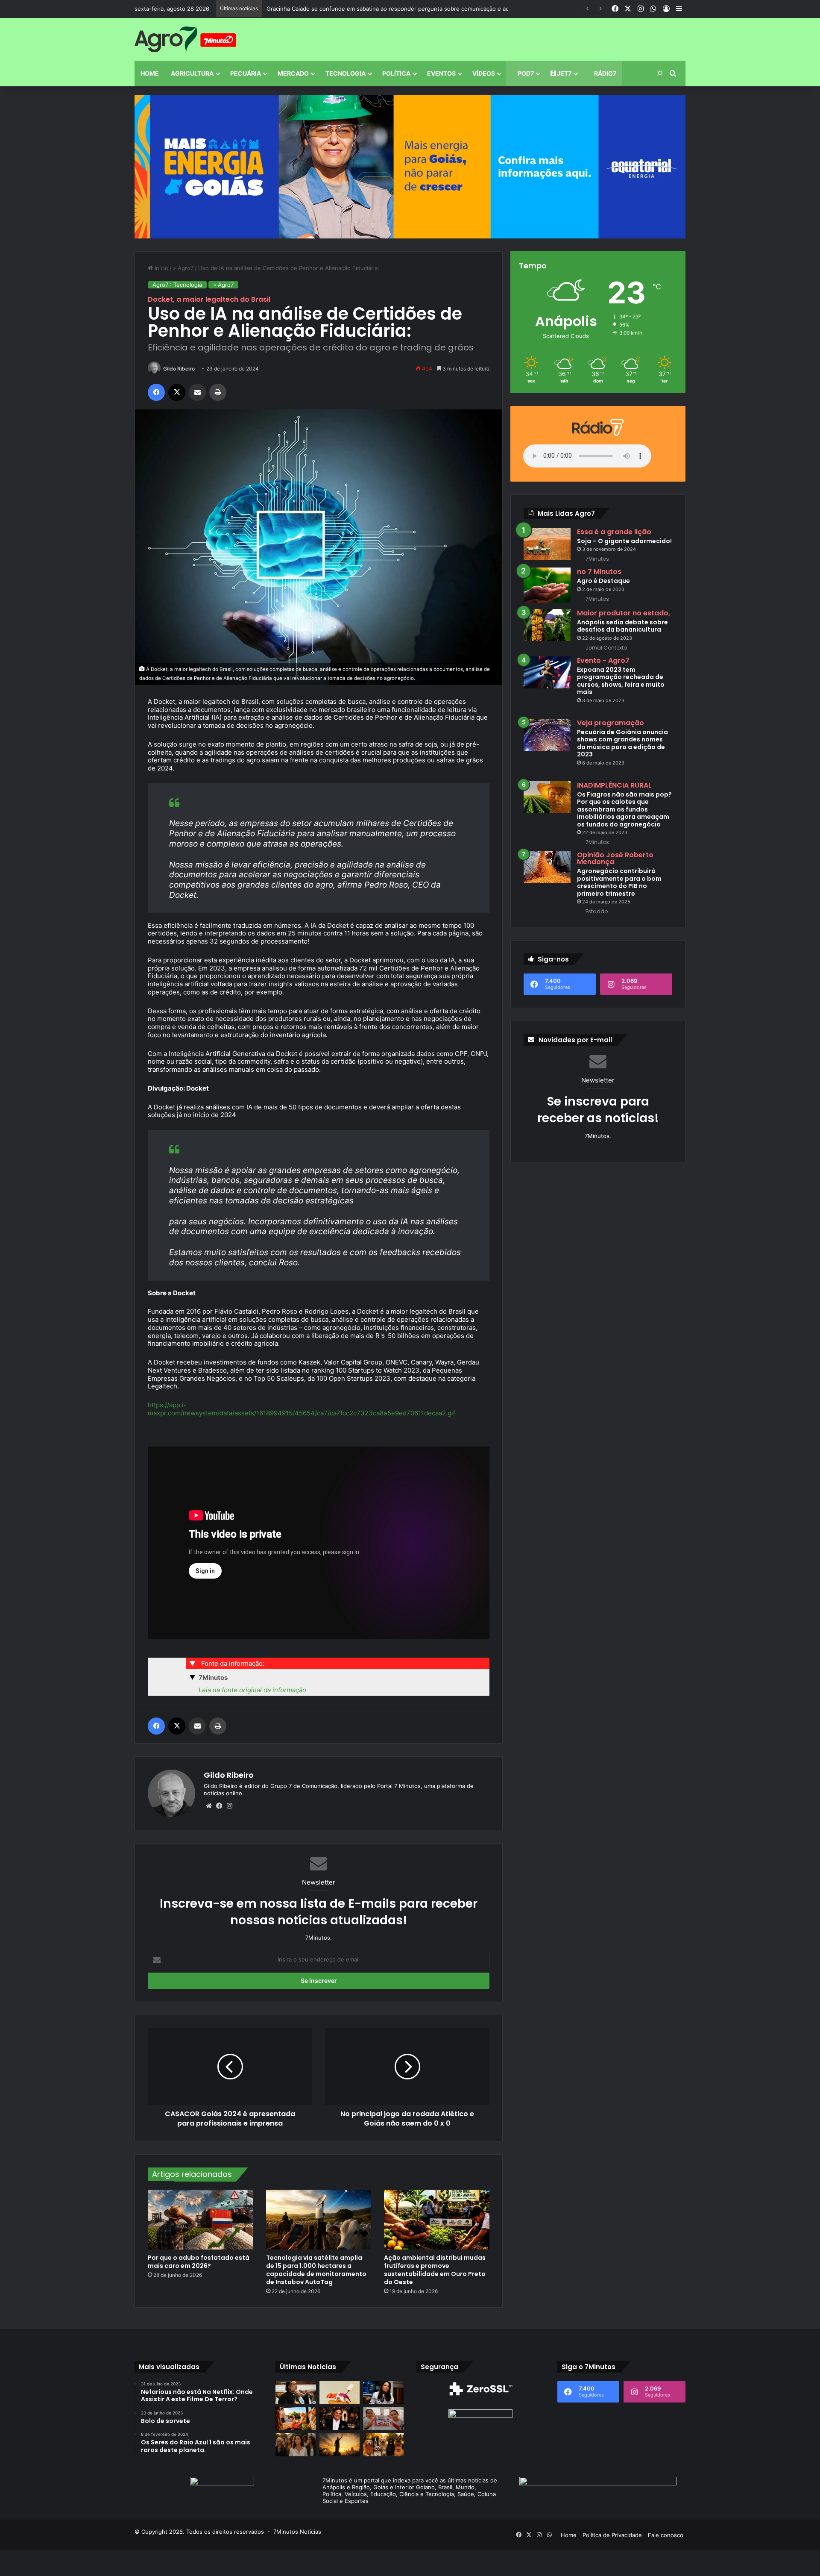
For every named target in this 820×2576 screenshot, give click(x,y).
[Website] (209, 1806)
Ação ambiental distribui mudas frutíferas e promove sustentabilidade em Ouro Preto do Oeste (435, 2270)
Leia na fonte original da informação (252, 1690)
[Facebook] (156, 392)
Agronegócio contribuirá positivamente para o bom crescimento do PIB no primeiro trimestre (619, 882)
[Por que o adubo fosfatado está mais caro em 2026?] (201, 2219)
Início (161, 268)
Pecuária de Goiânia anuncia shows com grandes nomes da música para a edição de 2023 (622, 743)
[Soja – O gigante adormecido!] (547, 544)
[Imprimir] (218, 392)
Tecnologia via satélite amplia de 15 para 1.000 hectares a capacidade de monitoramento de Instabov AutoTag (316, 2270)
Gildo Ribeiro (179, 369)
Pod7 (525, 73)
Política (396, 73)
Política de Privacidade (612, 2535)
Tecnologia (346, 73)
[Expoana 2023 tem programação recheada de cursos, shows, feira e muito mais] (547, 672)
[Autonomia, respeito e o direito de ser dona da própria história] (296, 2445)
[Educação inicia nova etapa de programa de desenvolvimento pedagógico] (383, 2419)
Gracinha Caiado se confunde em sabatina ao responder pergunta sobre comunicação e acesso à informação (412, 9)
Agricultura (192, 73)
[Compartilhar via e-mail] (197, 392)
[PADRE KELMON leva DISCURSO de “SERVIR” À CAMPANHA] (296, 2392)
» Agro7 (183, 268)
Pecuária (246, 73)
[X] (177, 392)
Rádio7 (605, 73)
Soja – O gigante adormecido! (624, 541)
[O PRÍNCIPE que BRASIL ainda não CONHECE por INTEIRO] (340, 2419)
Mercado (293, 73)
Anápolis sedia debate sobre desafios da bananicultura (622, 626)
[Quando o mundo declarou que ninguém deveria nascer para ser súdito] (340, 2445)
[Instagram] (229, 1806)
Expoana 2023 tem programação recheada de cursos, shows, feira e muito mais (621, 681)
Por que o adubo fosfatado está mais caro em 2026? (199, 2262)
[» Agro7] (185, 39)
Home (150, 73)
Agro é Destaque (603, 581)
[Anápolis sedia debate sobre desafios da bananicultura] (547, 625)
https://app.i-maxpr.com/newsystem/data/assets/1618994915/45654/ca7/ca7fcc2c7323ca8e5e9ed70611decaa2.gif (302, 1409)
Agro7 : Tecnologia (177, 285)
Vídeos (484, 73)
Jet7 (564, 73)
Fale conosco (666, 2535)
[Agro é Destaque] (547, 585)
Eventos (441, 73)
